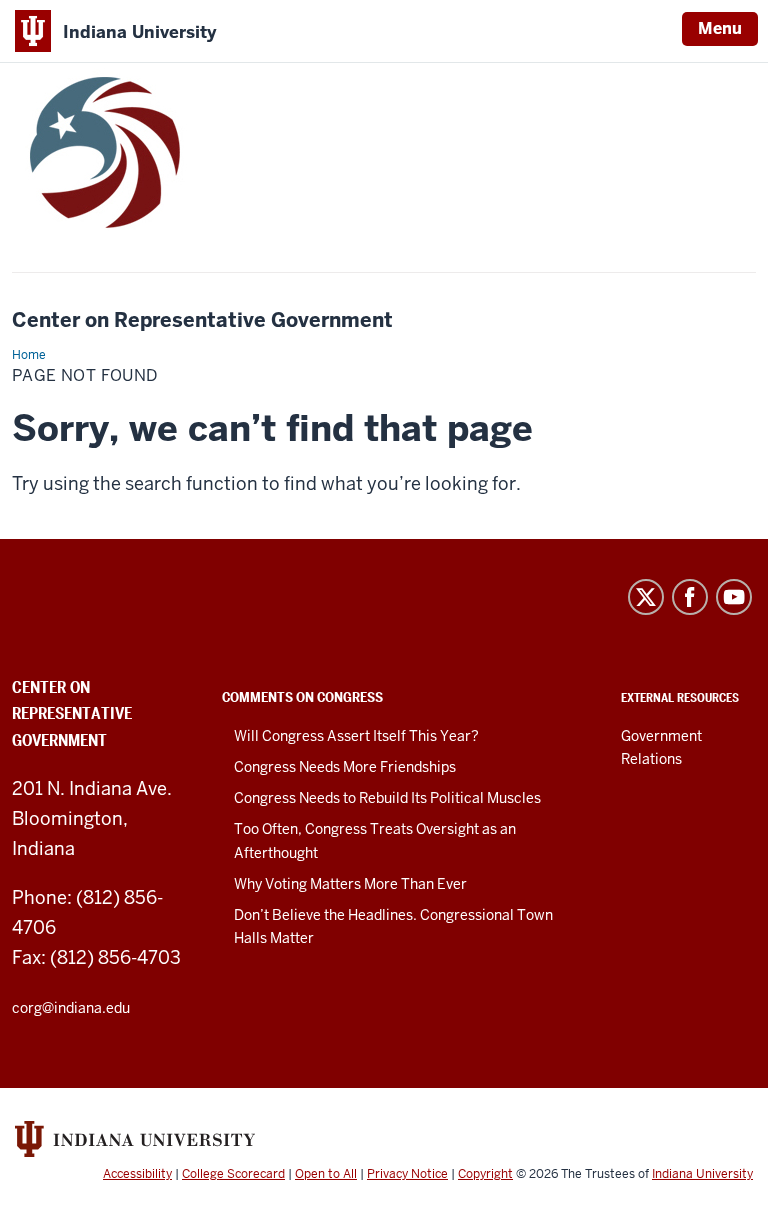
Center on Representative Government (202, 320)
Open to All (326, 1174)
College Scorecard (233, 1174)
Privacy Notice (407, 1174)
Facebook (690, 597)
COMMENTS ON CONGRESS (302, 697)
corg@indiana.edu (71, 1008)
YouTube (734, 597)
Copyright (485, 1174)
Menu (720, 28)
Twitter (646, 597)
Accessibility (137, 1174)
